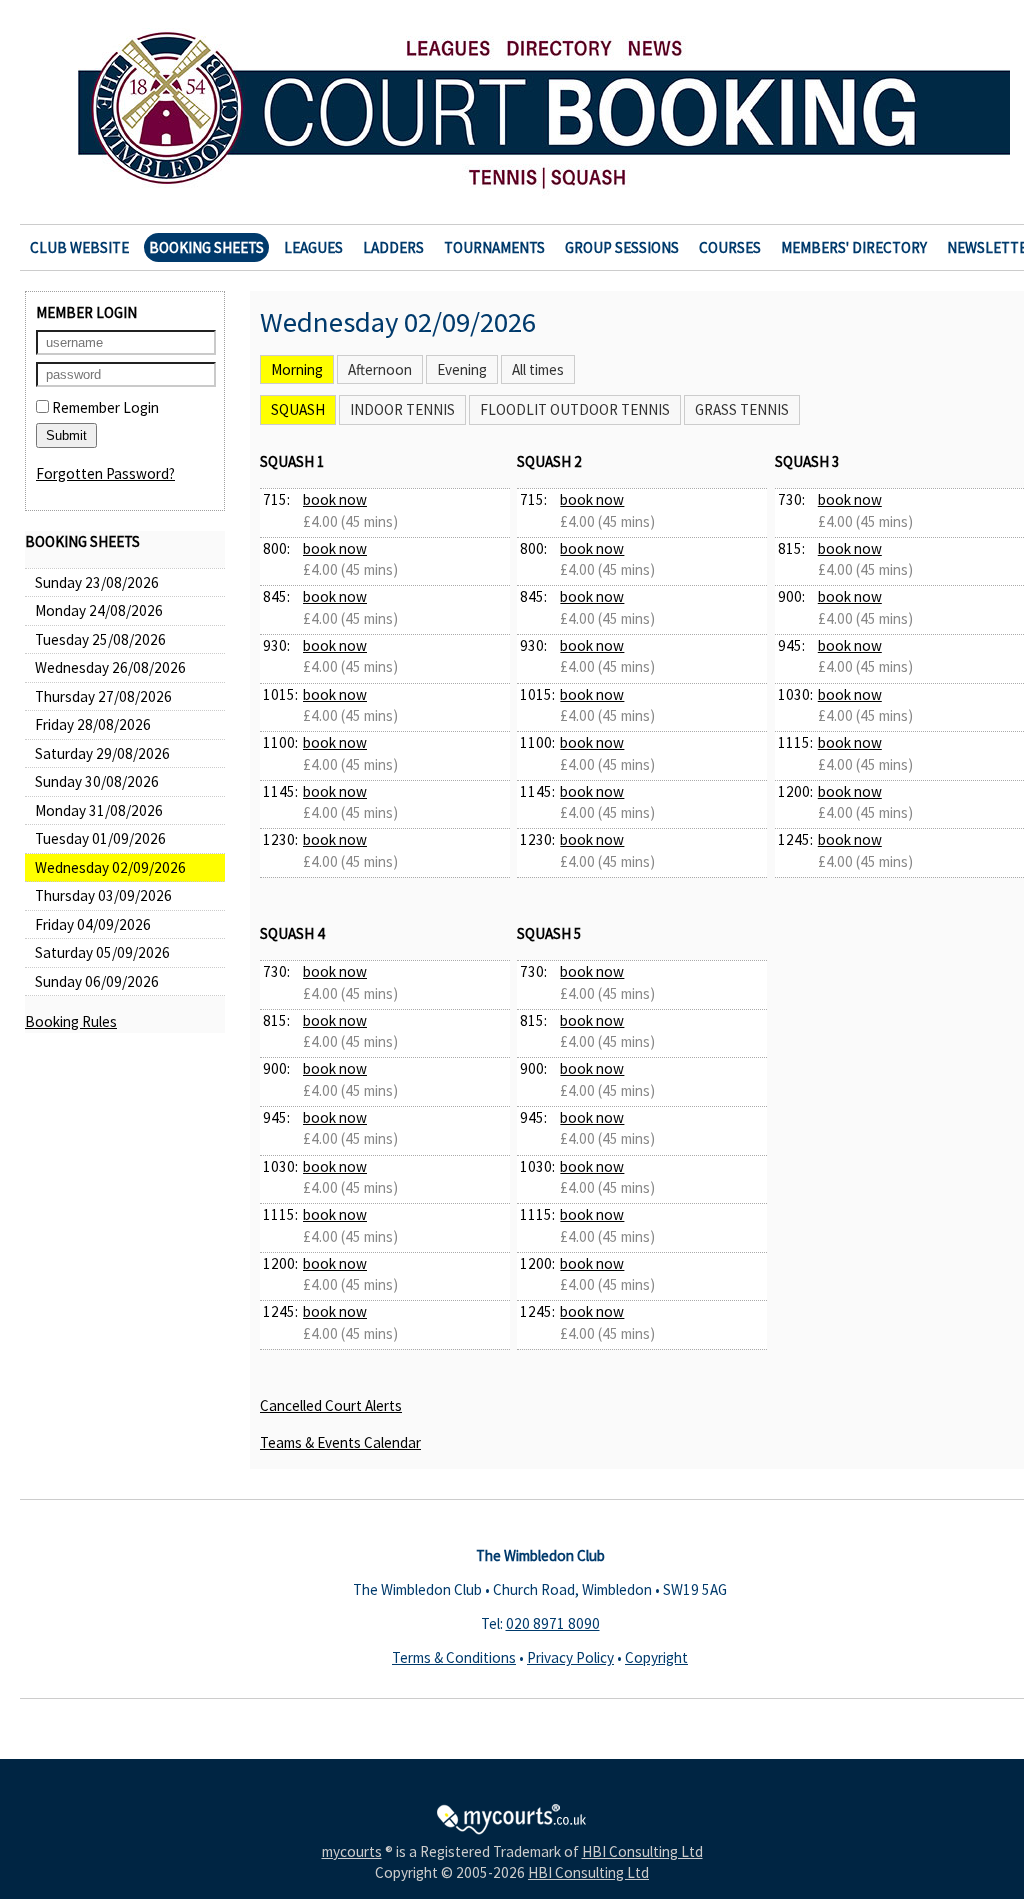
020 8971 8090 (553, 1623)
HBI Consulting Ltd (642, 1851)
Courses (730, 247)
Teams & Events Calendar (340, 1442)
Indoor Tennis (402, 409)
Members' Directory (854, 247)
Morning (297, 369)
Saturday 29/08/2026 (102, 753)
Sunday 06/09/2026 (97, 981)
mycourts (352, 1851)
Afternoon (380, 369)
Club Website (79, 247)
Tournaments (494, 247)
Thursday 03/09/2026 (103, 895)
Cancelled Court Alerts (331, 1405)
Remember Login (104, 407)
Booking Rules (71, 1021)
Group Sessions (622, 247)
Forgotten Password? (105, 473)
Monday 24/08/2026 (99, 610)
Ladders (393, 247)
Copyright (656, 1657)
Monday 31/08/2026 (99, 810)
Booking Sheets (206, 247)
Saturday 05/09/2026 (102, 952)
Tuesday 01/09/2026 (100, 838)
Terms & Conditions (454, 1657)
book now (335, 499)
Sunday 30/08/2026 (97, 781)
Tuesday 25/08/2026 (100, 639)
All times (538, 369)
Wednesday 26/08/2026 (110, 667)
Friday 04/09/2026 (93, 924)
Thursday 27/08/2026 (103, 696)
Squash (298, 409)
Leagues (313, 247)
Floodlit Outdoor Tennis (575, 409)
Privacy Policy (570, 1657)
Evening (462, 369)
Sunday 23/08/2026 (97, 582)
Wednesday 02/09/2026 (110, 867)
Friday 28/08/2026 (93, 724)
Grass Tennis (742, 409)
